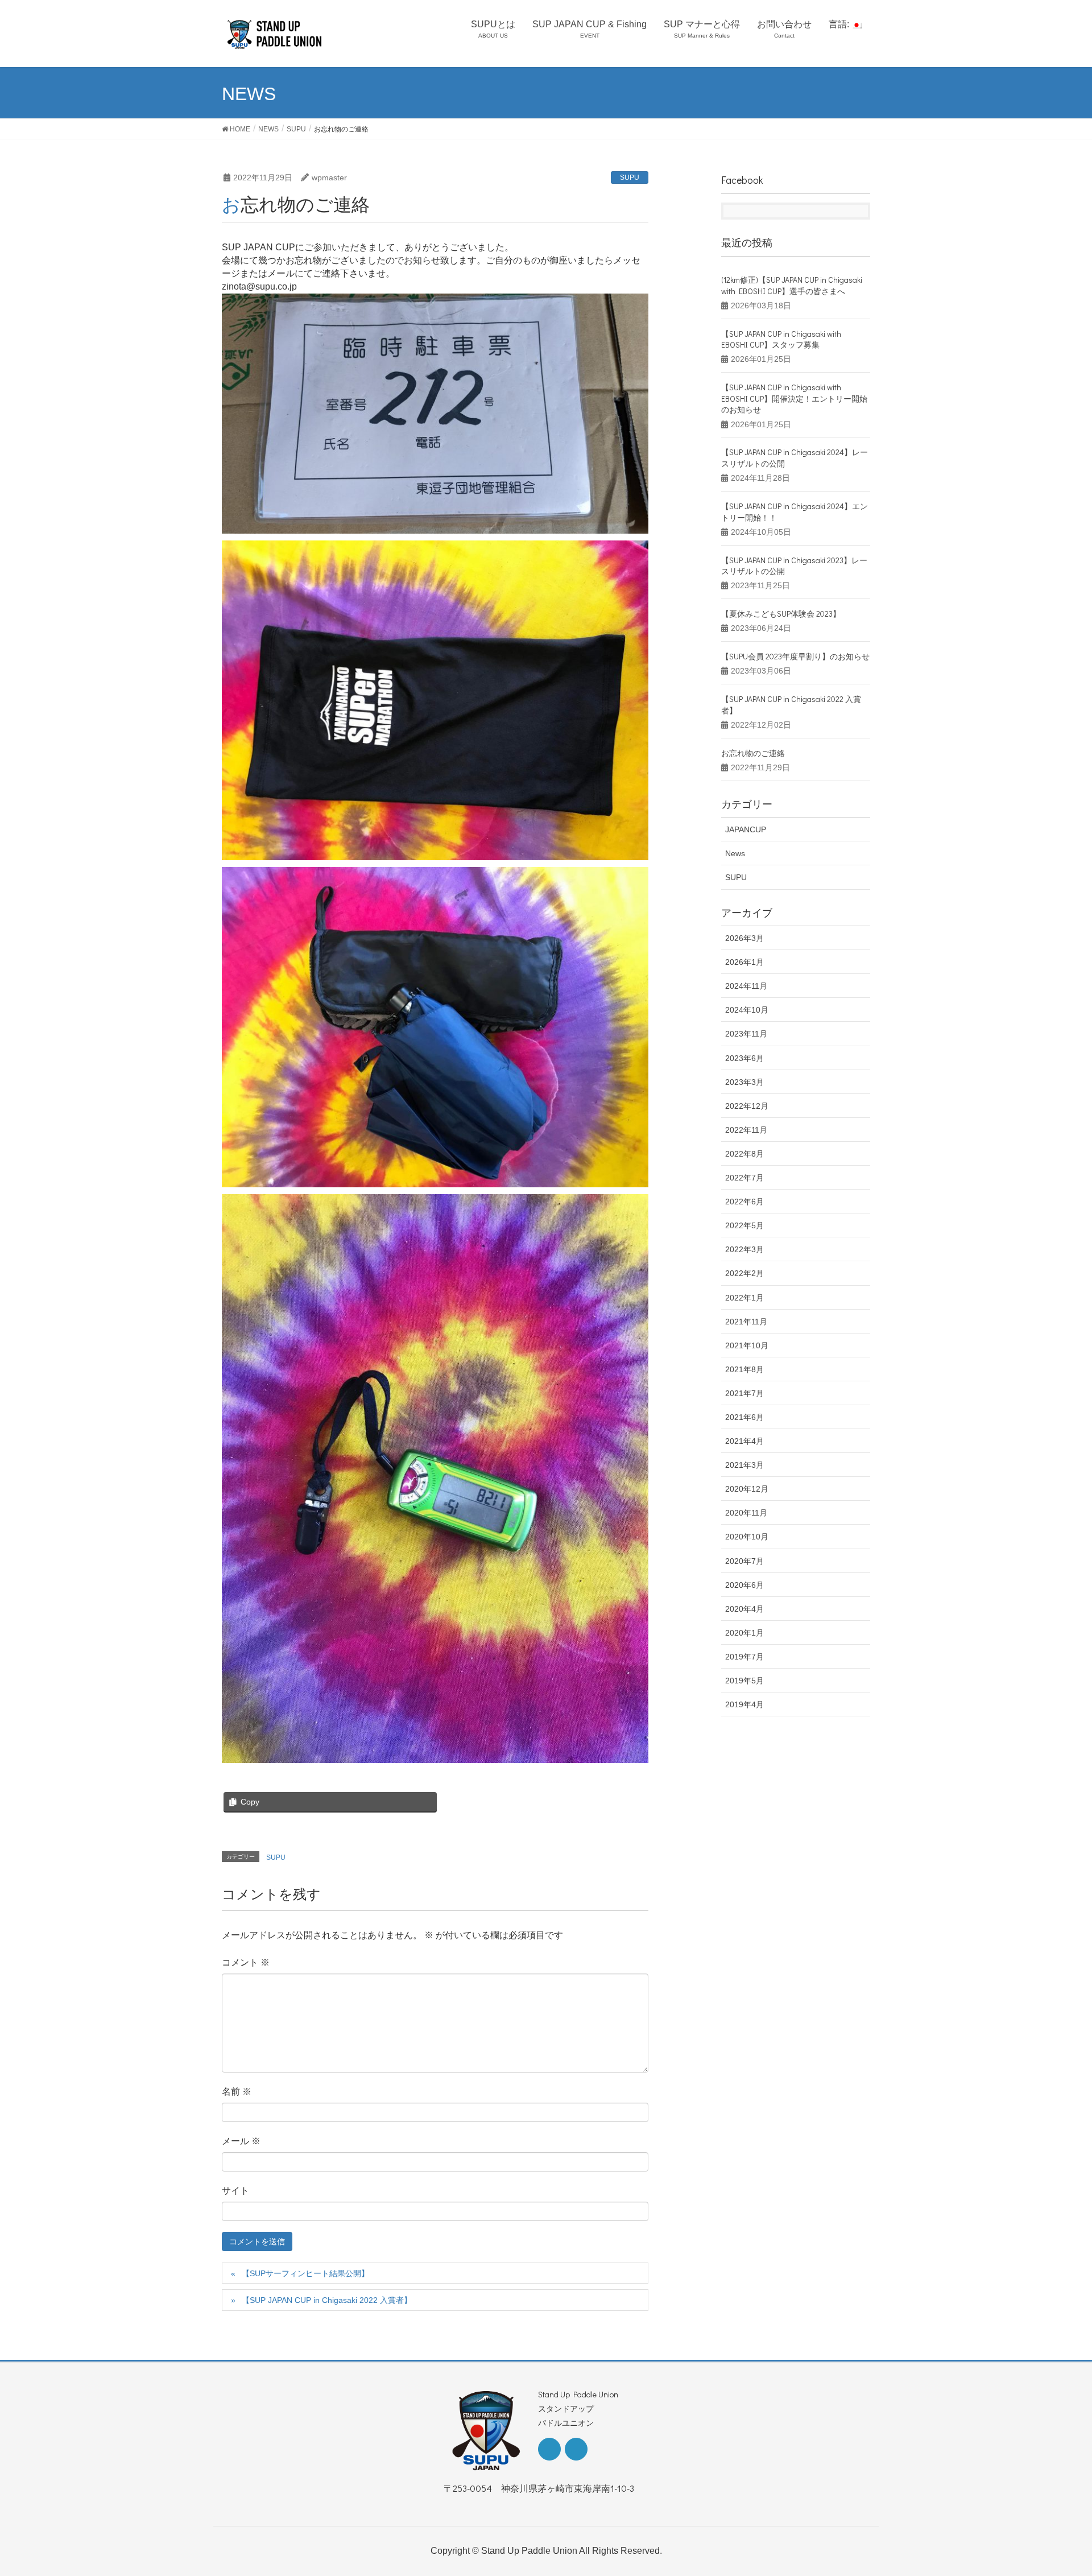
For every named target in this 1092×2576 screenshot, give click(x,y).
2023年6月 (744, 1058)
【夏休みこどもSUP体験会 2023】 (781, 614)
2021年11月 (746, 1322)
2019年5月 (744, 1681)
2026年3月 (744, 938)
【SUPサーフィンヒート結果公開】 (305, 2273)
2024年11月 (746, 986)
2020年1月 (744, 1633)
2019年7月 (744, 1657)
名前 (237, 2091)
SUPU (630, 177)
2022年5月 (744, 1225)
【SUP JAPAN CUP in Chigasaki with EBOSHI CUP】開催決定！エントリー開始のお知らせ (794, 398)
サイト (235, 2190)
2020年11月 (746, 1513)
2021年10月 (747, 1345)
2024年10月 (747, 1010)
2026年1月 (744, 962)
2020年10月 (747, 1537)
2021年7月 (744, 1393)
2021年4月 (744, 1441)
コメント (246, 1962)
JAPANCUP (746, 829)
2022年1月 (744, 1298)
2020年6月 (744, 1585)
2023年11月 (746, 1034)
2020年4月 (744, 1609)
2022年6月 (744, 1202)
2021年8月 (744, 1369)
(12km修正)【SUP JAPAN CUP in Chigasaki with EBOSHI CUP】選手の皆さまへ (792, 285)
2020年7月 (744, 1561)
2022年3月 (744, 1249)
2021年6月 (744, 1417)
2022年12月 (747, 1106)
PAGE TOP (1057, 2488)
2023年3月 (744, 1082)
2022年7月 (744, 1178)
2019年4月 (744, 1704)
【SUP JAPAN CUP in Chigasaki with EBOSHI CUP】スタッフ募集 (781, 339)
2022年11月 (746, 1130)
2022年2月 (744, 1273)
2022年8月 (744, 1154)
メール (241, 2141)
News (735, 853)
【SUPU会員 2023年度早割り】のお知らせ (795, 656)
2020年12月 (747, 1489)
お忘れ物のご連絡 (753, 753)
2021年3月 (744, 1465)
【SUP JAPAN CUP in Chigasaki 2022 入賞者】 (327, 2300)
